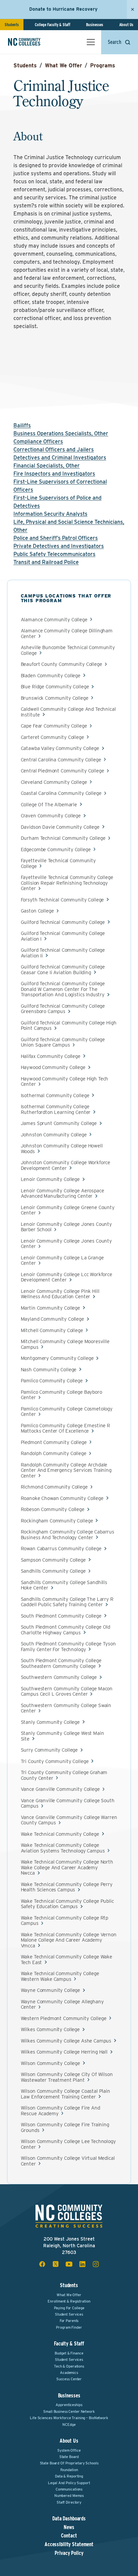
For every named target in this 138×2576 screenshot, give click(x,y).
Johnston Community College (54, 1135)
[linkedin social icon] (82, 2264)
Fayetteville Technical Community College (58, 863)
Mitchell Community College (52, 1331)
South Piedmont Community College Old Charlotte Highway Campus (66, 1630)
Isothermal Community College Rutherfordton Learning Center (56, 1109)
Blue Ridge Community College (55, 687)
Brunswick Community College (55, 698)
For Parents (69, 2321)
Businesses (95, 25)
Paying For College (69, 2308)
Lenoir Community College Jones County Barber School (66, 1227)
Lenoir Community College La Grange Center (62, 1261)
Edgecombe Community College (56, 850)
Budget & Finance (69, 2353)
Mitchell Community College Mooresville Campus (65, 1344)
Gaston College (37, 911)
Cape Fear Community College (54, 726)
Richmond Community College (54, 1487)
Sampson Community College (53, 1560)
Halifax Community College (51, 1056)
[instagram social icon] (96, 2264)
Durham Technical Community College (63, 838)
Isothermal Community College (55, 1096)
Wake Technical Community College (60, 1834)
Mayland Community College (52, 1319)
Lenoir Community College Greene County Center (68, 1210)
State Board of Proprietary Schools (69, 2463)
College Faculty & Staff (53, 25)
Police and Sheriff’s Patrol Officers (56, 538)
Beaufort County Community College (61, 664)
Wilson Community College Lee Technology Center (68, 2144)
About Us (126, 25)
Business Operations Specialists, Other (61, 433)
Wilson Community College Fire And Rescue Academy (60, 2111)
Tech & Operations (69, 2366)
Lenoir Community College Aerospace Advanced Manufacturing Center (62, 1193)
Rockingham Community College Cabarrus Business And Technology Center (67, 1535)
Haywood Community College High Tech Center (65, 1082)
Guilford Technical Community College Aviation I (63, 936)
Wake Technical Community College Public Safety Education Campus (67, 1904)
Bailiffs (22, 425)
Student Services (69, 2314)
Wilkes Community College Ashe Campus (66, 2041)
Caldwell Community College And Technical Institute (68, 712)
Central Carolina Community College (61, 760)
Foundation (69, 2470)
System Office (69, 2450)
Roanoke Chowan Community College (62, 1498)
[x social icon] (56, 2264)
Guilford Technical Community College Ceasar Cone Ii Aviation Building (63, 970)
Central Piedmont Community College (62, 771)
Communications (69, 2489)
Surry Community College (49, 1750)
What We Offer (63, 66)
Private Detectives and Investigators (59, 546)
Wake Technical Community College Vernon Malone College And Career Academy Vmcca (69, 1940)
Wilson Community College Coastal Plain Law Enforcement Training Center (65, 2094)
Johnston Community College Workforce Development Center (66, 1165)
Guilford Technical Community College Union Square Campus (63, 1042)
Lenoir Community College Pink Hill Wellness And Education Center (60, 1294)
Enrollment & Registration (69, 2301)
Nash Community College (49, 1370)
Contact (69, 2536)
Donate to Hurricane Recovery (63, 9)
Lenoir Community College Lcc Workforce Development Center (66, 1277)
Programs (103, 66)
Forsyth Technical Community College (62, 900)
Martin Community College (50, 1308)
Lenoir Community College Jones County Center (66, 1244)
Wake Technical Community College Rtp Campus (65, 1921)
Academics (69, 2373)
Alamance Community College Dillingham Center (67, 634)
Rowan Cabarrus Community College (61, 1549)
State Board (69, 2457)
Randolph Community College (54, 1454)
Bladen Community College (51, 676)
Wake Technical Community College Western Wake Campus (60, 1976)
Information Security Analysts (50, 514)
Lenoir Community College (50, 1179)
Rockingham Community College (57, 1521)
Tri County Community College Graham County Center (64, 1775)
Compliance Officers (38, 442)
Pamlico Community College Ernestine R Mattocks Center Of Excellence (65, 1428)
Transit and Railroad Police (46, 562)
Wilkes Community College (50, 2030)
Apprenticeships (69, 2405)
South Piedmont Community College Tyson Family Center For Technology (68, 1647)
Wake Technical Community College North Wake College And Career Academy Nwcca (67, 1868)
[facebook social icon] (42, 2264)
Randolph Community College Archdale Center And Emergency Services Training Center (66, 1470)
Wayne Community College (51, 1990)
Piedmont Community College (54, 1442)
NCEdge (69, 2425)
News (69, 2527)
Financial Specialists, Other (47, 466)
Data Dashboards (69, 2519)
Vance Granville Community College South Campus (68, 1803)
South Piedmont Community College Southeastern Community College (61, 1663)
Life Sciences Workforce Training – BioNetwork (69, 2418)
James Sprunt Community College (59, 1123)
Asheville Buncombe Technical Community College (68, 650)
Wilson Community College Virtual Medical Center (68, 2161)
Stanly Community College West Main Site (62, 1736)
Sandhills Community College (53, 1571)
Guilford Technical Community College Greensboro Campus (63, 1009)
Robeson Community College (53, 1510)
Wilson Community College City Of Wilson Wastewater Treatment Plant (67, 2077)
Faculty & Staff (69, 2344)
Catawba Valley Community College (60, 748)
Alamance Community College (54, 620)
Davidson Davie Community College (60, 827)
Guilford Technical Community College (63, 922)
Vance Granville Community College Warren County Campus (69, 1820)
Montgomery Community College (57, 1358)
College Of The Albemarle (49, 805)
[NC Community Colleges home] (33, 42)
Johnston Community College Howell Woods (62, 1149)
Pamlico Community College (52, 1381)
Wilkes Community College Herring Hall (64, 2052)
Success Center (69, 2379)
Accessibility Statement (69, 2544)
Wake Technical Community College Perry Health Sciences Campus (67, 1887)
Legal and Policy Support (69, 2483)
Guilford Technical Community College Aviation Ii (63, 953)
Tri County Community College (55, 1762)
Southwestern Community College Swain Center (66, 1708)
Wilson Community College (50, 2063)
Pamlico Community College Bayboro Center (61, 1395)
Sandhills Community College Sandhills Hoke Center (64, 1585)
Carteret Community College (52, 737)
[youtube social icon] (69, 2264)
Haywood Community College (53, 1067)
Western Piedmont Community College (64, 2019)
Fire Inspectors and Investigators (54, 474)
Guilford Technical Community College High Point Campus (69, 1026)
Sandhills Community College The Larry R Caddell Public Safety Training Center (67, 1602)
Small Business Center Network (69, 2411)
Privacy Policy (69, 2553)
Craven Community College (51, 816)
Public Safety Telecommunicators (54, 554)
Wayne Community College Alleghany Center (62, 2004)
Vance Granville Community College (60, 1789)
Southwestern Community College (59, 1677)
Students (12, 25)
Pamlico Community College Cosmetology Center (67, 1412)
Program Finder (69, 2327)
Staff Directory (69, 2502)
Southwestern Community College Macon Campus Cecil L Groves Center (67, 1691)
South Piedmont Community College (61, 1616)
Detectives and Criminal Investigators (60, 458)
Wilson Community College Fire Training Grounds (65, 2127)
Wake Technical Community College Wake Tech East (66, 1960)
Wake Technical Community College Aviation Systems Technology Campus (63, 1848)
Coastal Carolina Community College (61, 793)
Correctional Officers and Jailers (54, 450)
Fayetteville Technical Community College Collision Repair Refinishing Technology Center (67, 883)
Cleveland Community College (54, 782)
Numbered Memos (69, 2496)
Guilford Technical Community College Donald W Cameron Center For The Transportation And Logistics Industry (63, 989)
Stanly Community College (50, 1722)
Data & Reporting (69, 2476)
